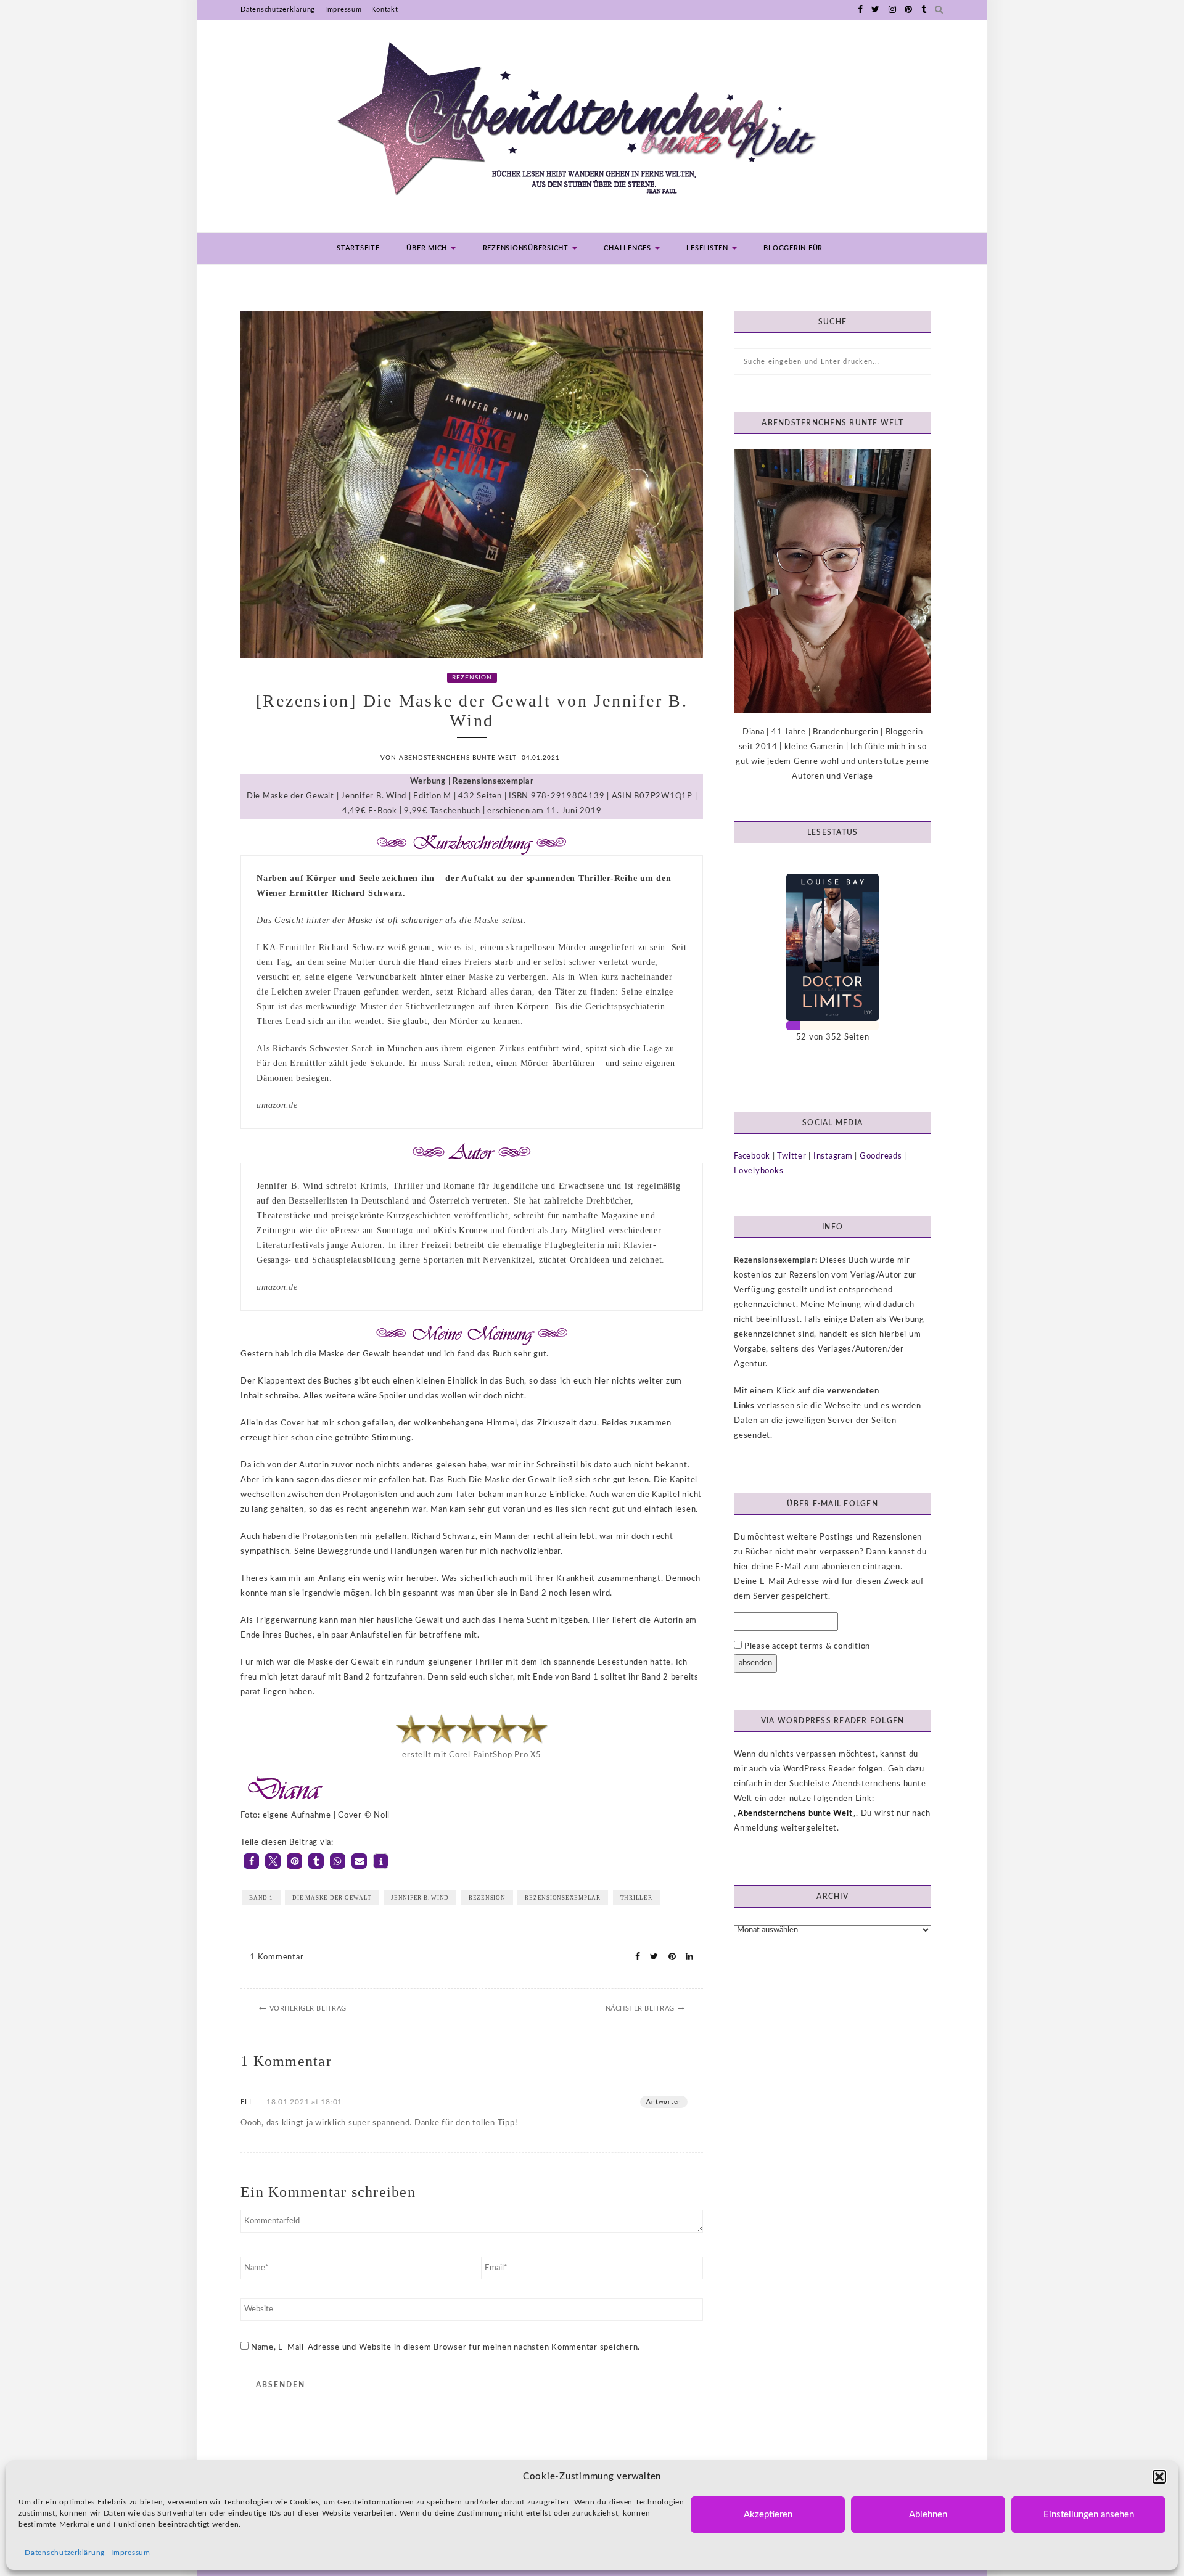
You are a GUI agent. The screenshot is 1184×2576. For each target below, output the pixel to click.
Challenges (628, 248)
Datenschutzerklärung (65, 2553)
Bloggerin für (793, 248)
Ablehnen (928, 2515)
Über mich (428, 248)
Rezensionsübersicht (527, 248)
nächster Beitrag (640, 2008)
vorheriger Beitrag (308, 2008)
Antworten (664, 2102)
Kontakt (384, 10)
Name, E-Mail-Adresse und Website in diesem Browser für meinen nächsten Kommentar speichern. (446, 2348)
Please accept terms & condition (806, 1647)
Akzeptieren (768, 2515)
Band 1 (261, 1898)
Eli (246, 2102)
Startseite (358, 248)
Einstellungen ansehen (1089, 2515)
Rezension (472, 678)
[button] (1159, 2477)
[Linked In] (686, 1957)
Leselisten (708, 248)
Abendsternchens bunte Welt (795, 1814)
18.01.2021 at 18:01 (304, 2102)
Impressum (131, 2553)
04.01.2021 (541, 758)
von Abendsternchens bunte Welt (449, 758)
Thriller (636, 1898)
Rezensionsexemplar (563, 1898)
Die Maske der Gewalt (332, 1898)
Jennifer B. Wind (420, 1898)
